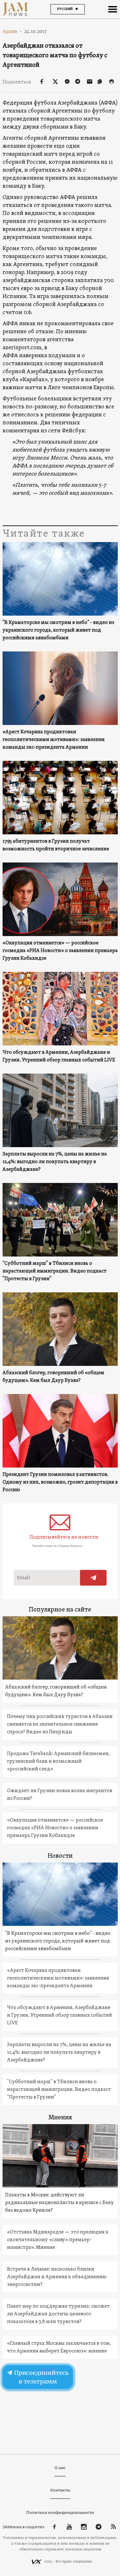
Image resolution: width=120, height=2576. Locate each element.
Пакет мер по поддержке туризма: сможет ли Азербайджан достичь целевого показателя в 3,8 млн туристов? (58, 2314)
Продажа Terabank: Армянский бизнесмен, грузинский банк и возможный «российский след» (58, 1761)
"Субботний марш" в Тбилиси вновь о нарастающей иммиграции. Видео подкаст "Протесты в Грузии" (55, 1271)
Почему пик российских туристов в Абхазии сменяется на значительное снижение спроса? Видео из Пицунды (60, 1724)
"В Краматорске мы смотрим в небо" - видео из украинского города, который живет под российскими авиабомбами (58, 630)
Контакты (60, 2490)
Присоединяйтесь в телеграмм (40, 2377)
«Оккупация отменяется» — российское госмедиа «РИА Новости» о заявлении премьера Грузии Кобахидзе (60, 951)
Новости (60, 1856)
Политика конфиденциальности (60, 2513)
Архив (12, 31)
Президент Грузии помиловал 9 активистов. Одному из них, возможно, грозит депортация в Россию (60, 1482)
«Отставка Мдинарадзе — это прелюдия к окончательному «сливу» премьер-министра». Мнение (58, 2240)
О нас (60, 2468)
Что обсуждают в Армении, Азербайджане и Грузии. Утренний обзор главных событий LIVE (59, 1056)
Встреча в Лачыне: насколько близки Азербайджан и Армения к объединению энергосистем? (57, 2277)
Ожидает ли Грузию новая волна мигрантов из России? (60, 1795)
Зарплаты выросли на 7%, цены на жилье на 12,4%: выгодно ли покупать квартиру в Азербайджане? (55, 1162)
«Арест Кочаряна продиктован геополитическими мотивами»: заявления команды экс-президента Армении (54, 740)
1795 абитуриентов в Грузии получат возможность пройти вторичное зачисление (56, 845)
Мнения (60, 2118)
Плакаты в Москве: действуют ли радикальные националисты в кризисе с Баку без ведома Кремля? (60, 2203)
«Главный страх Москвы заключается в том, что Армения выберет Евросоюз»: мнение (59, 2347)
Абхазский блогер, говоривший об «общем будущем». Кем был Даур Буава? (53, 1377)
